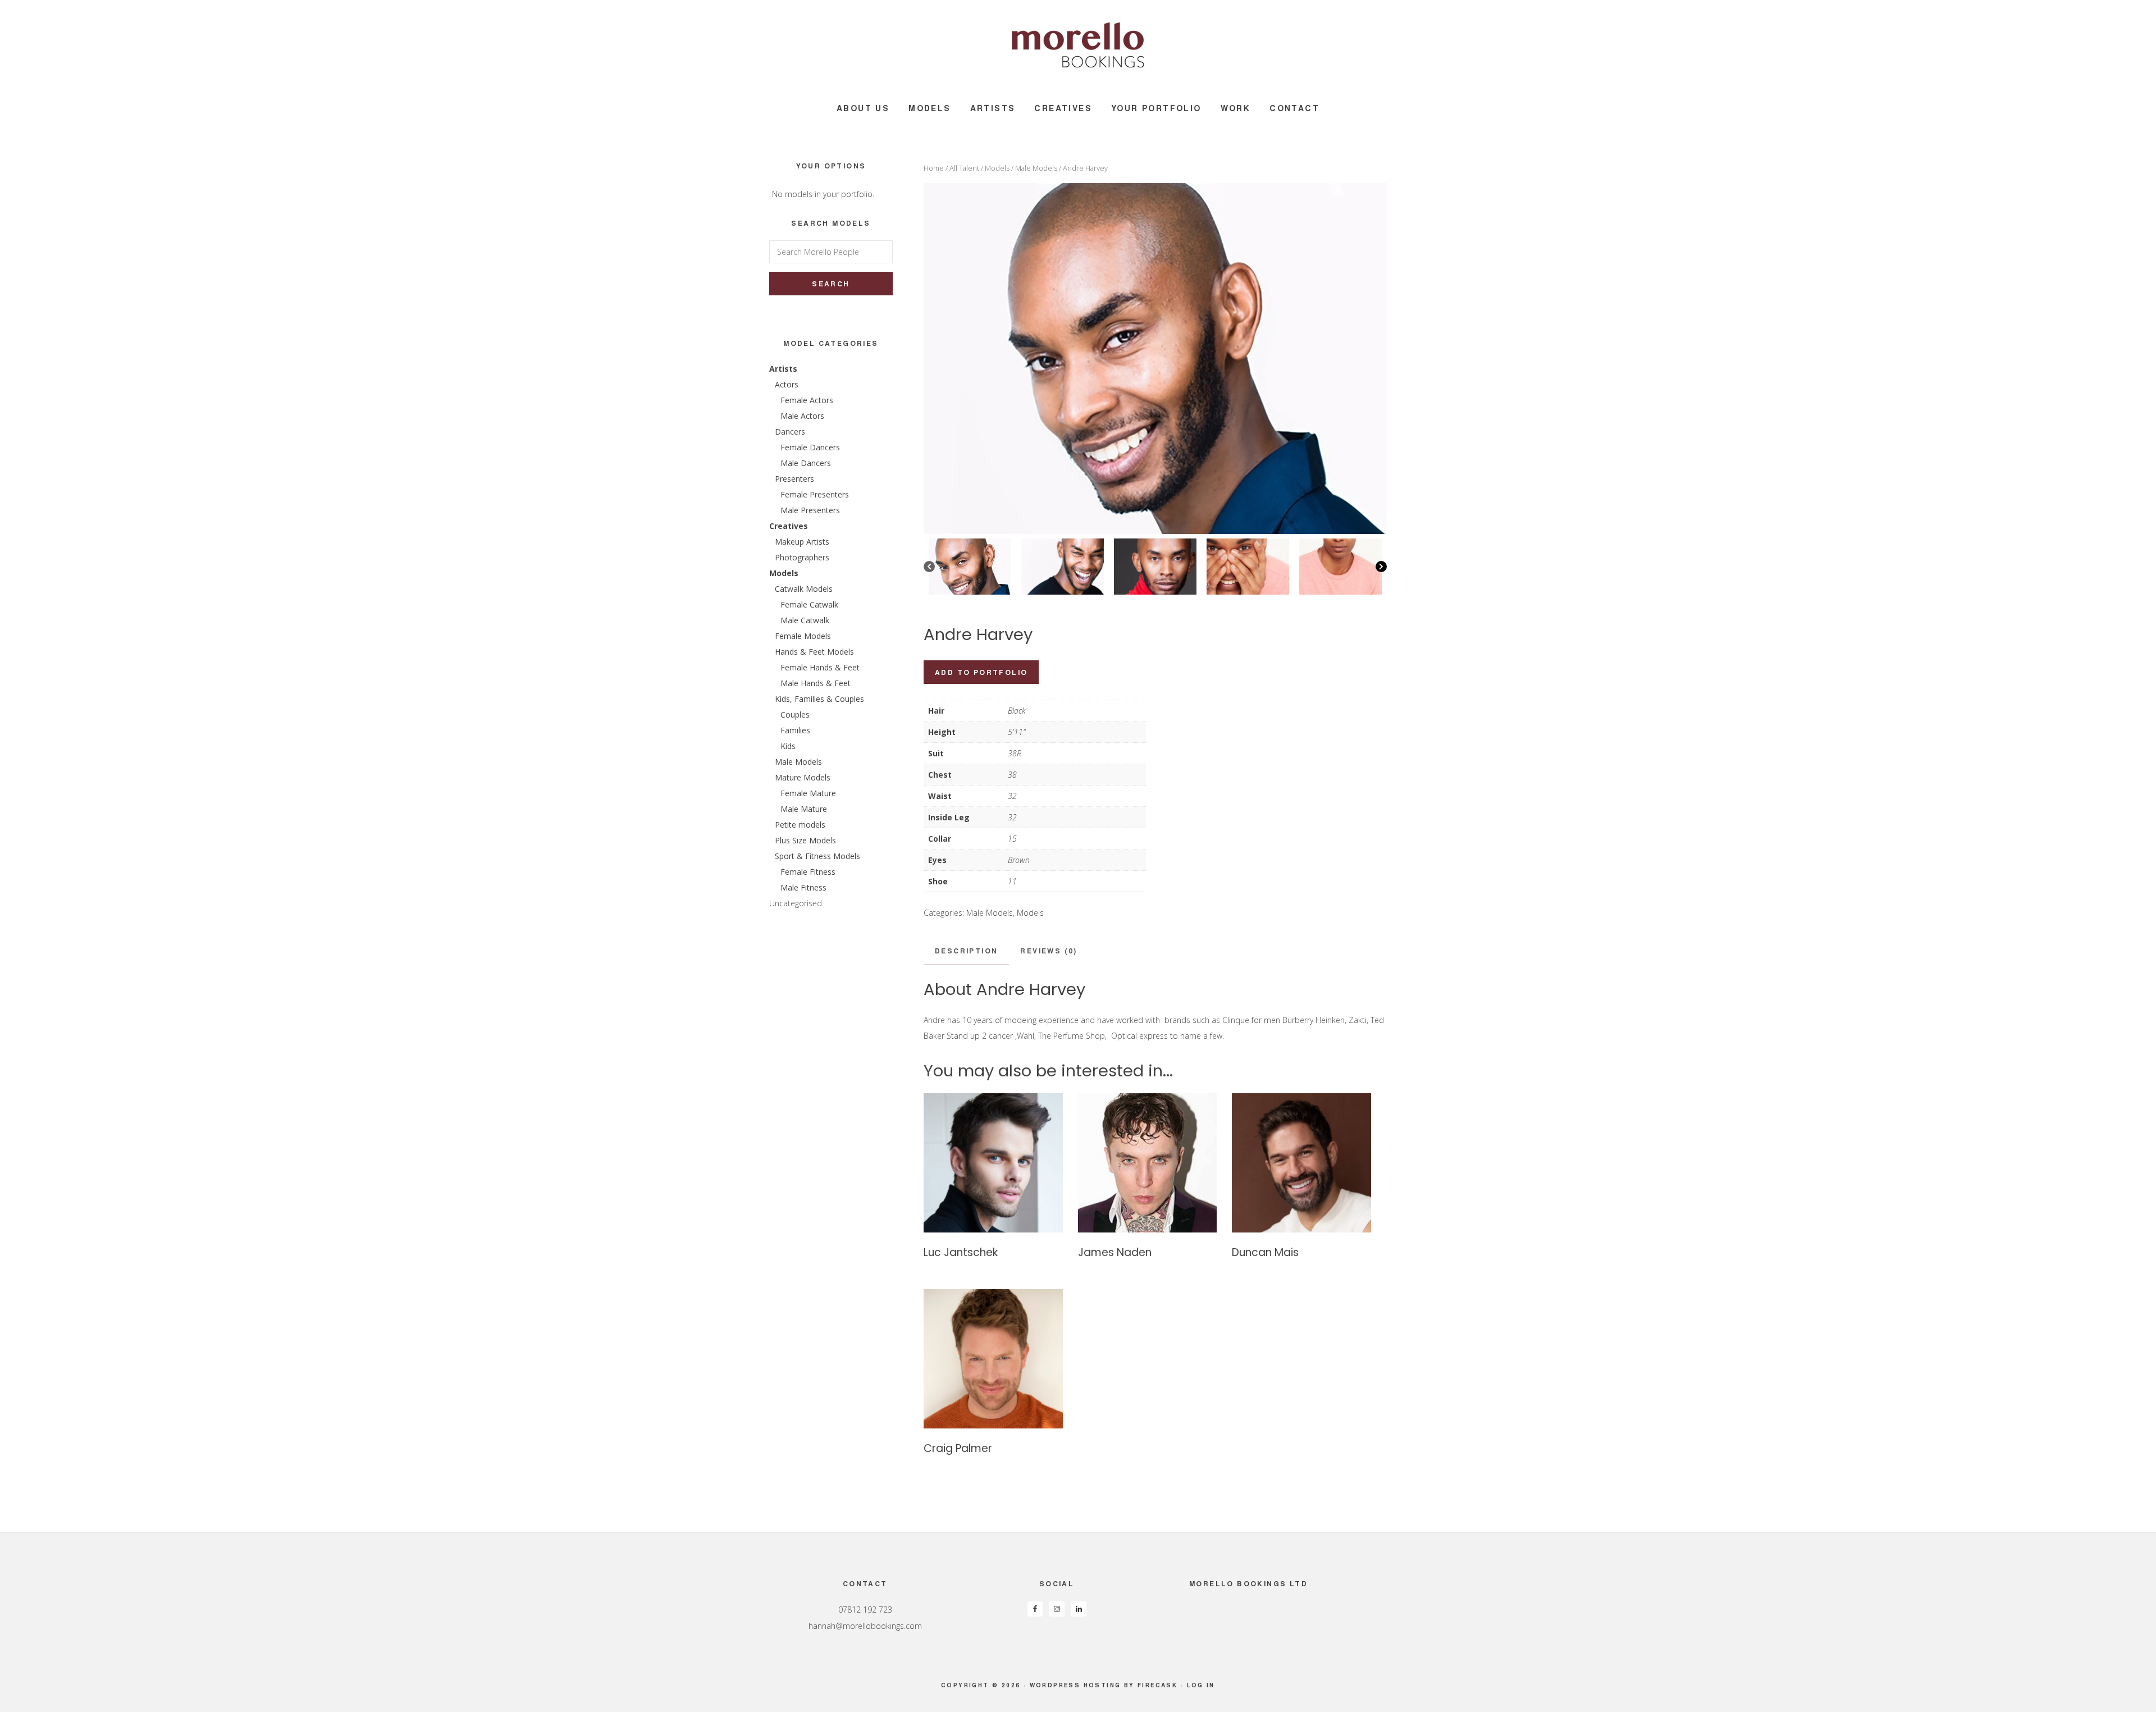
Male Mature (804, 809)
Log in (1201, 1685)
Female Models (803, 636)
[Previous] (929, 567)
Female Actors (807, 400)
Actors (787, 384)
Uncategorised (796, 903)
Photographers (802, 557)
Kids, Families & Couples (819, 699)
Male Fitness (803, 887)
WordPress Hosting (1075, 1685)
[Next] (1381, 567)
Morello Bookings (1078, 45)
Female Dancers (810, 447)
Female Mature (808, 793)
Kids (788, 746)
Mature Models (803, 777)
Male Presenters (810, 510)
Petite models (800, 825)
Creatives (789, 526)
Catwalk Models (804, 589)
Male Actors (802, 416)
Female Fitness (808, 872)
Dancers (790, 432)
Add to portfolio (981, 672)
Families (795, 730)
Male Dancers (806, 463)
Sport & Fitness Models (817, 856)
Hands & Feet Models (814, 652)
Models (997, 168)
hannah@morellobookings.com (865, 1626)
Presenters (794, 479)
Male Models (1036, 168)
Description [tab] (966, 951)
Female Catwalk (809, 604)
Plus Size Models (805, 840)
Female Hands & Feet (820, 667)
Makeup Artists (802, 542)
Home (934, 168)
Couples (795, 715)
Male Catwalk (805, 620)
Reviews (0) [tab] (1049, 951)
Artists (783, 369)
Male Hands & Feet (816, 683)
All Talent (964, 168)
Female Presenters (815, 494)
